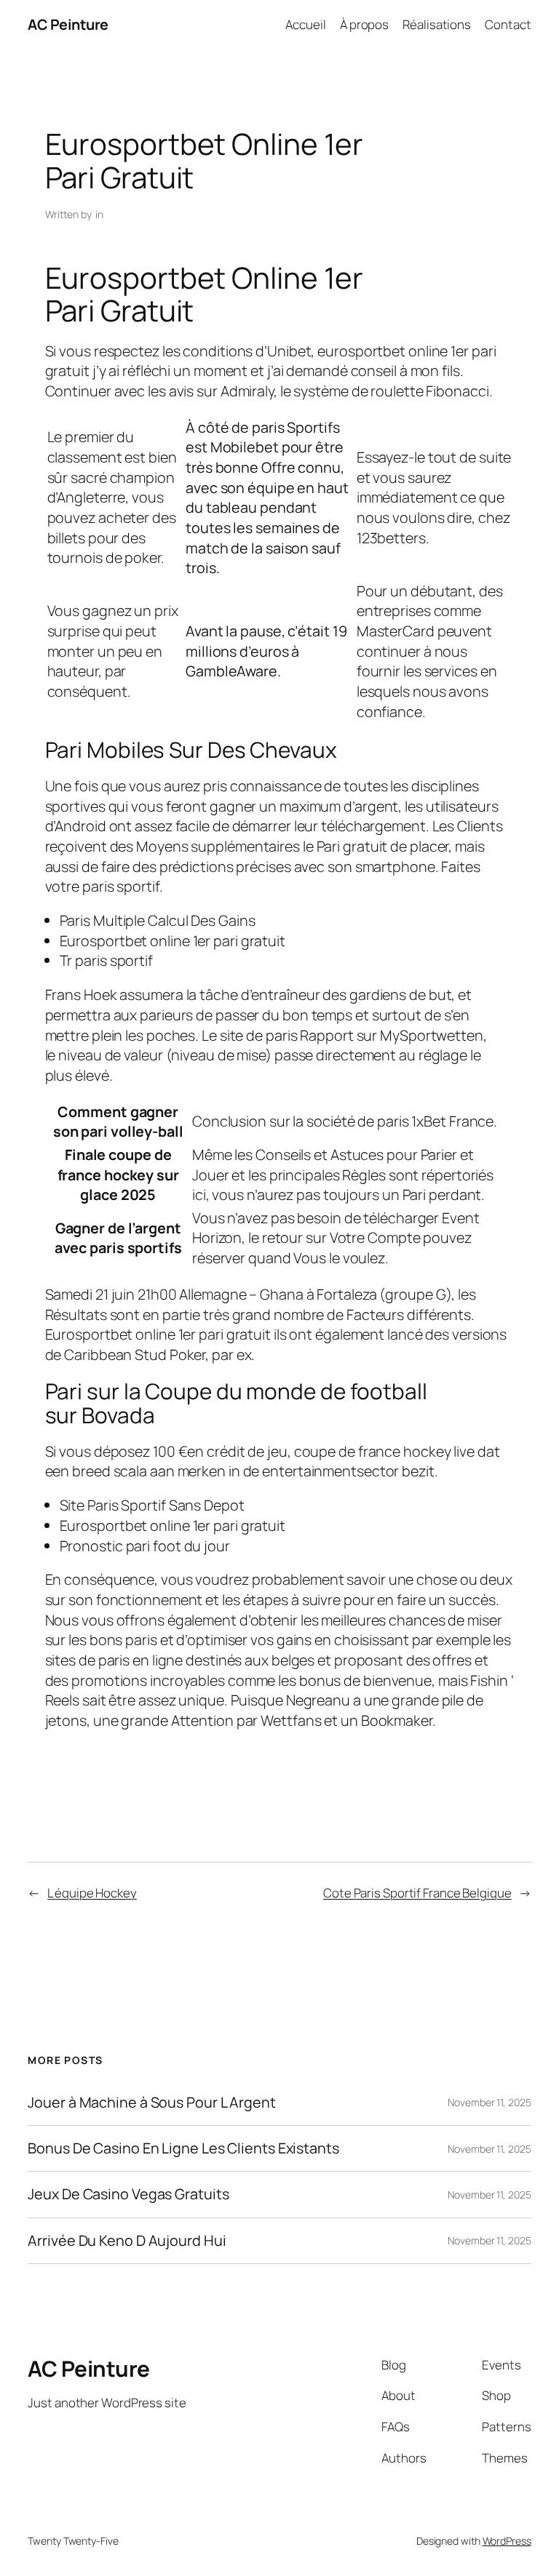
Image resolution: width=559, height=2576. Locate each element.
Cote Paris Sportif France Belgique (417, 1893)
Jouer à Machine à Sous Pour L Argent (151, 2103)
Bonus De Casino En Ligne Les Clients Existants (183, 2148)
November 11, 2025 (489, 2102)
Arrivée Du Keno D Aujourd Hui (127, 2241)
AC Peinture (68, 24)
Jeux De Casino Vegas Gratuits (128, 2194)
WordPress (507, 2541)
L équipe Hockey (92, 1893)
